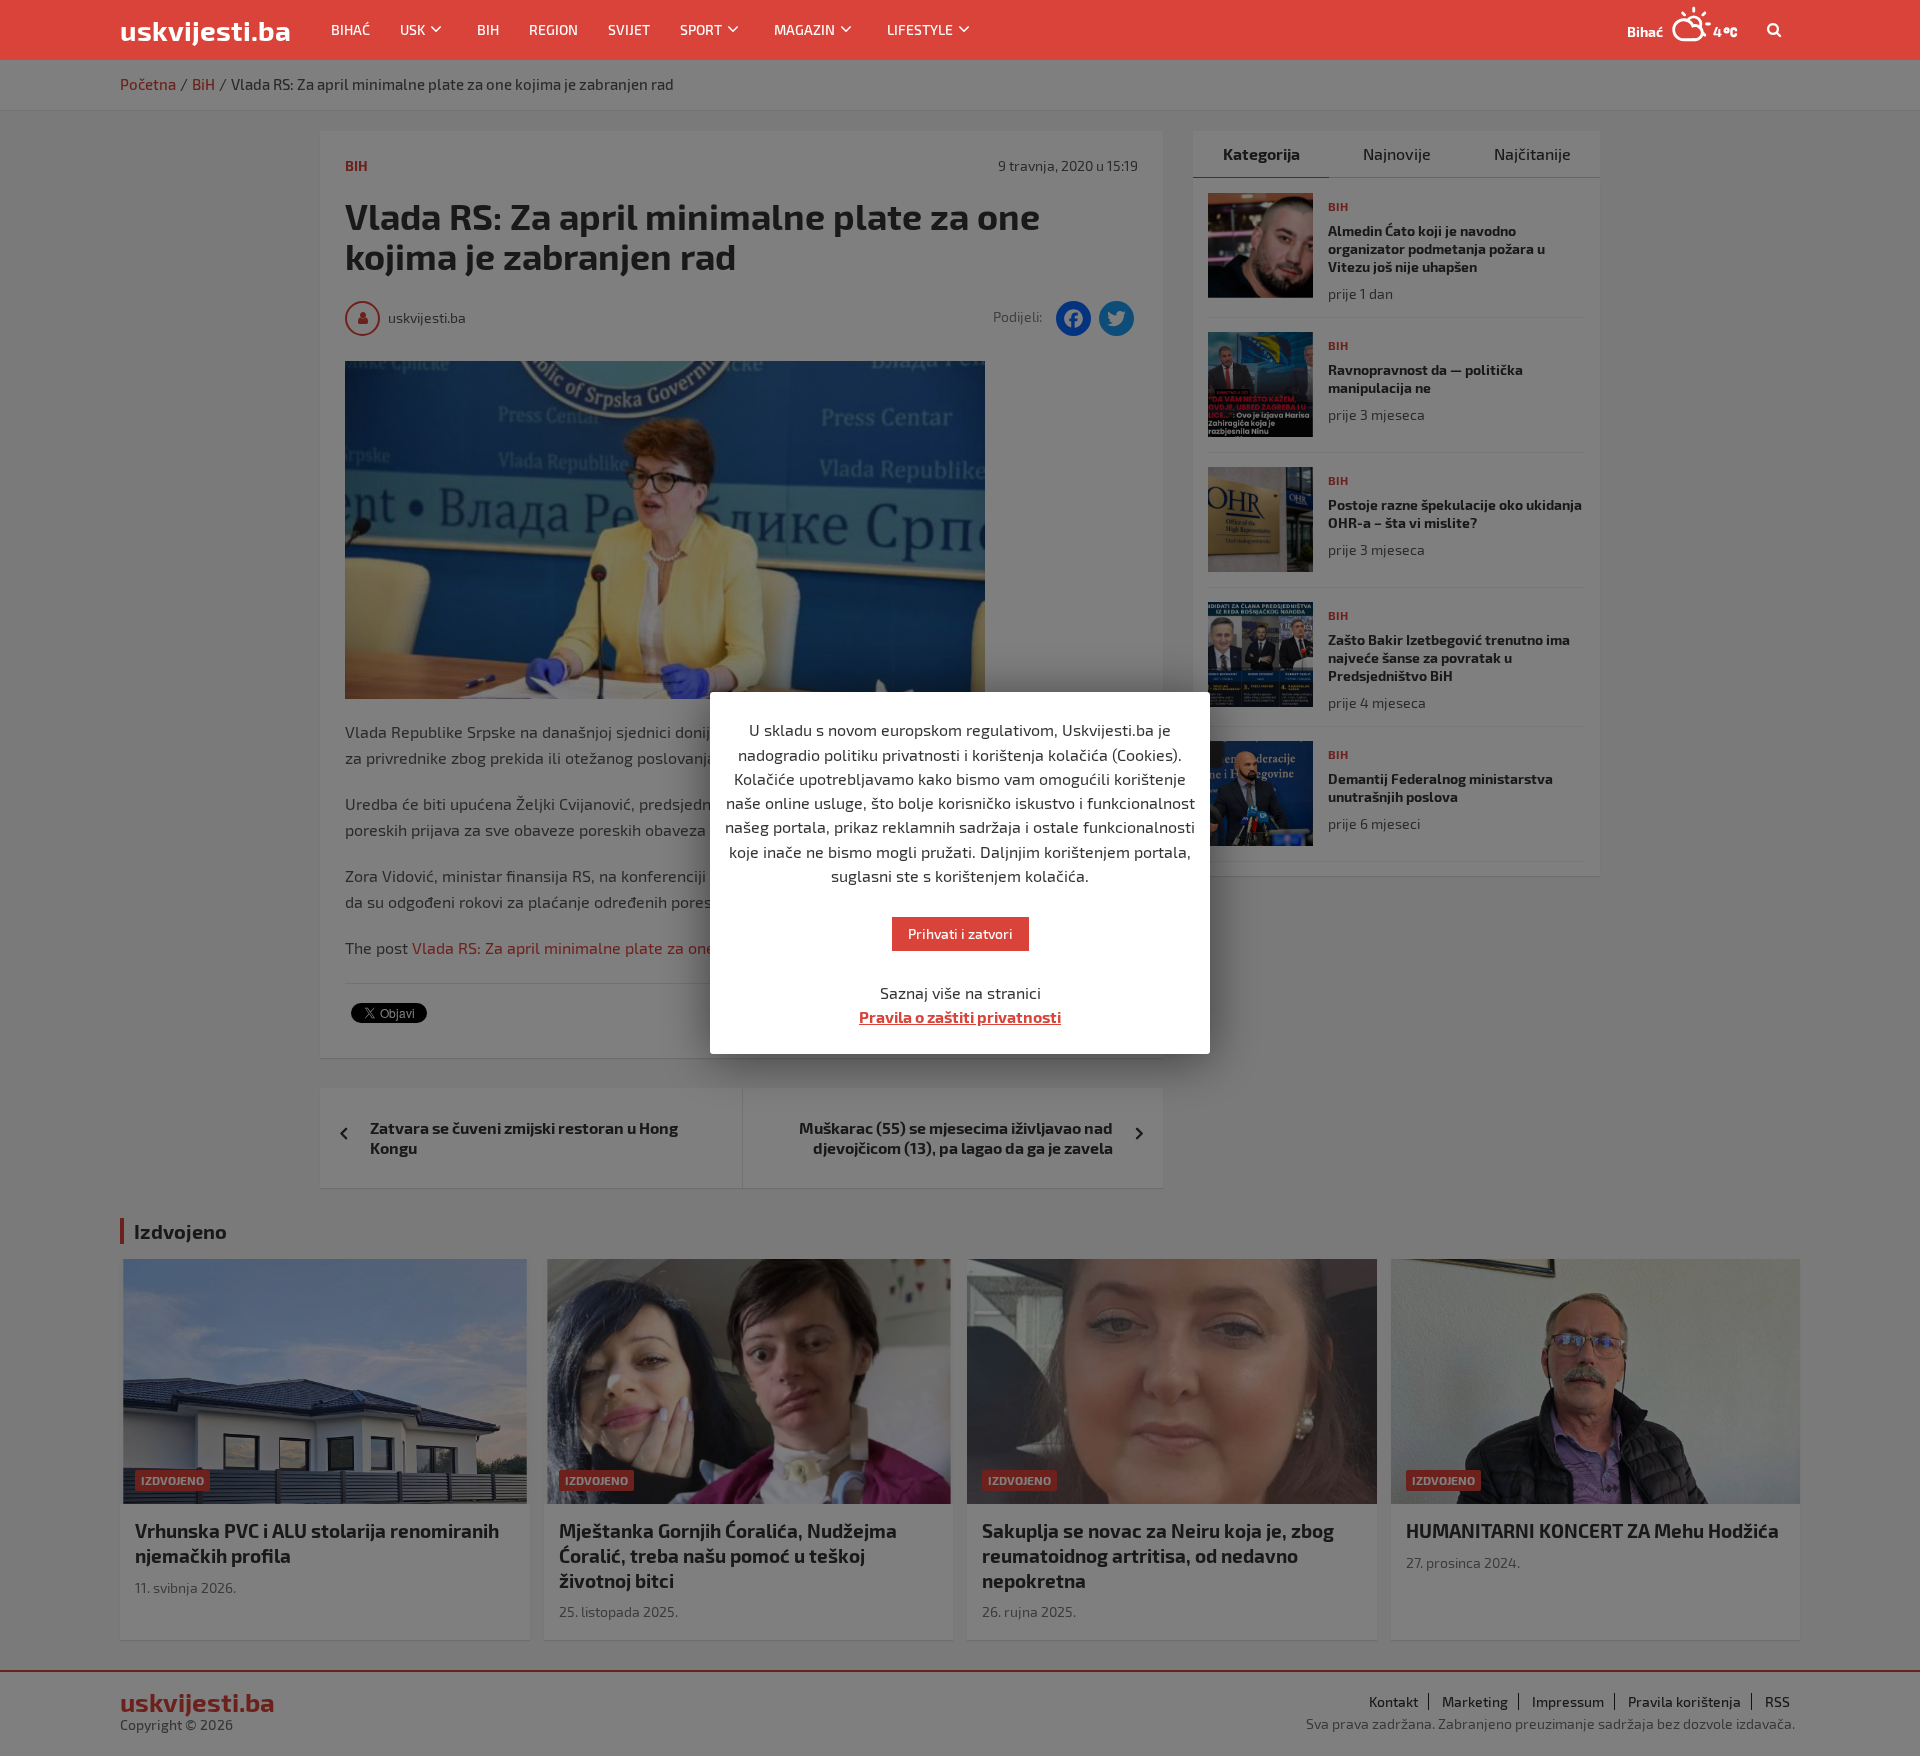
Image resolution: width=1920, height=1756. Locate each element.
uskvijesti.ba (205, 30)
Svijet (629, 29)
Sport (701, 29)
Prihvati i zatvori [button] (960, 933)
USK (412, 29)
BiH (488, 29)
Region (553, 29)
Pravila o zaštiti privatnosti (960, 1016)
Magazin (804, 29)
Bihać (350, 29)
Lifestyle (920, 29)
